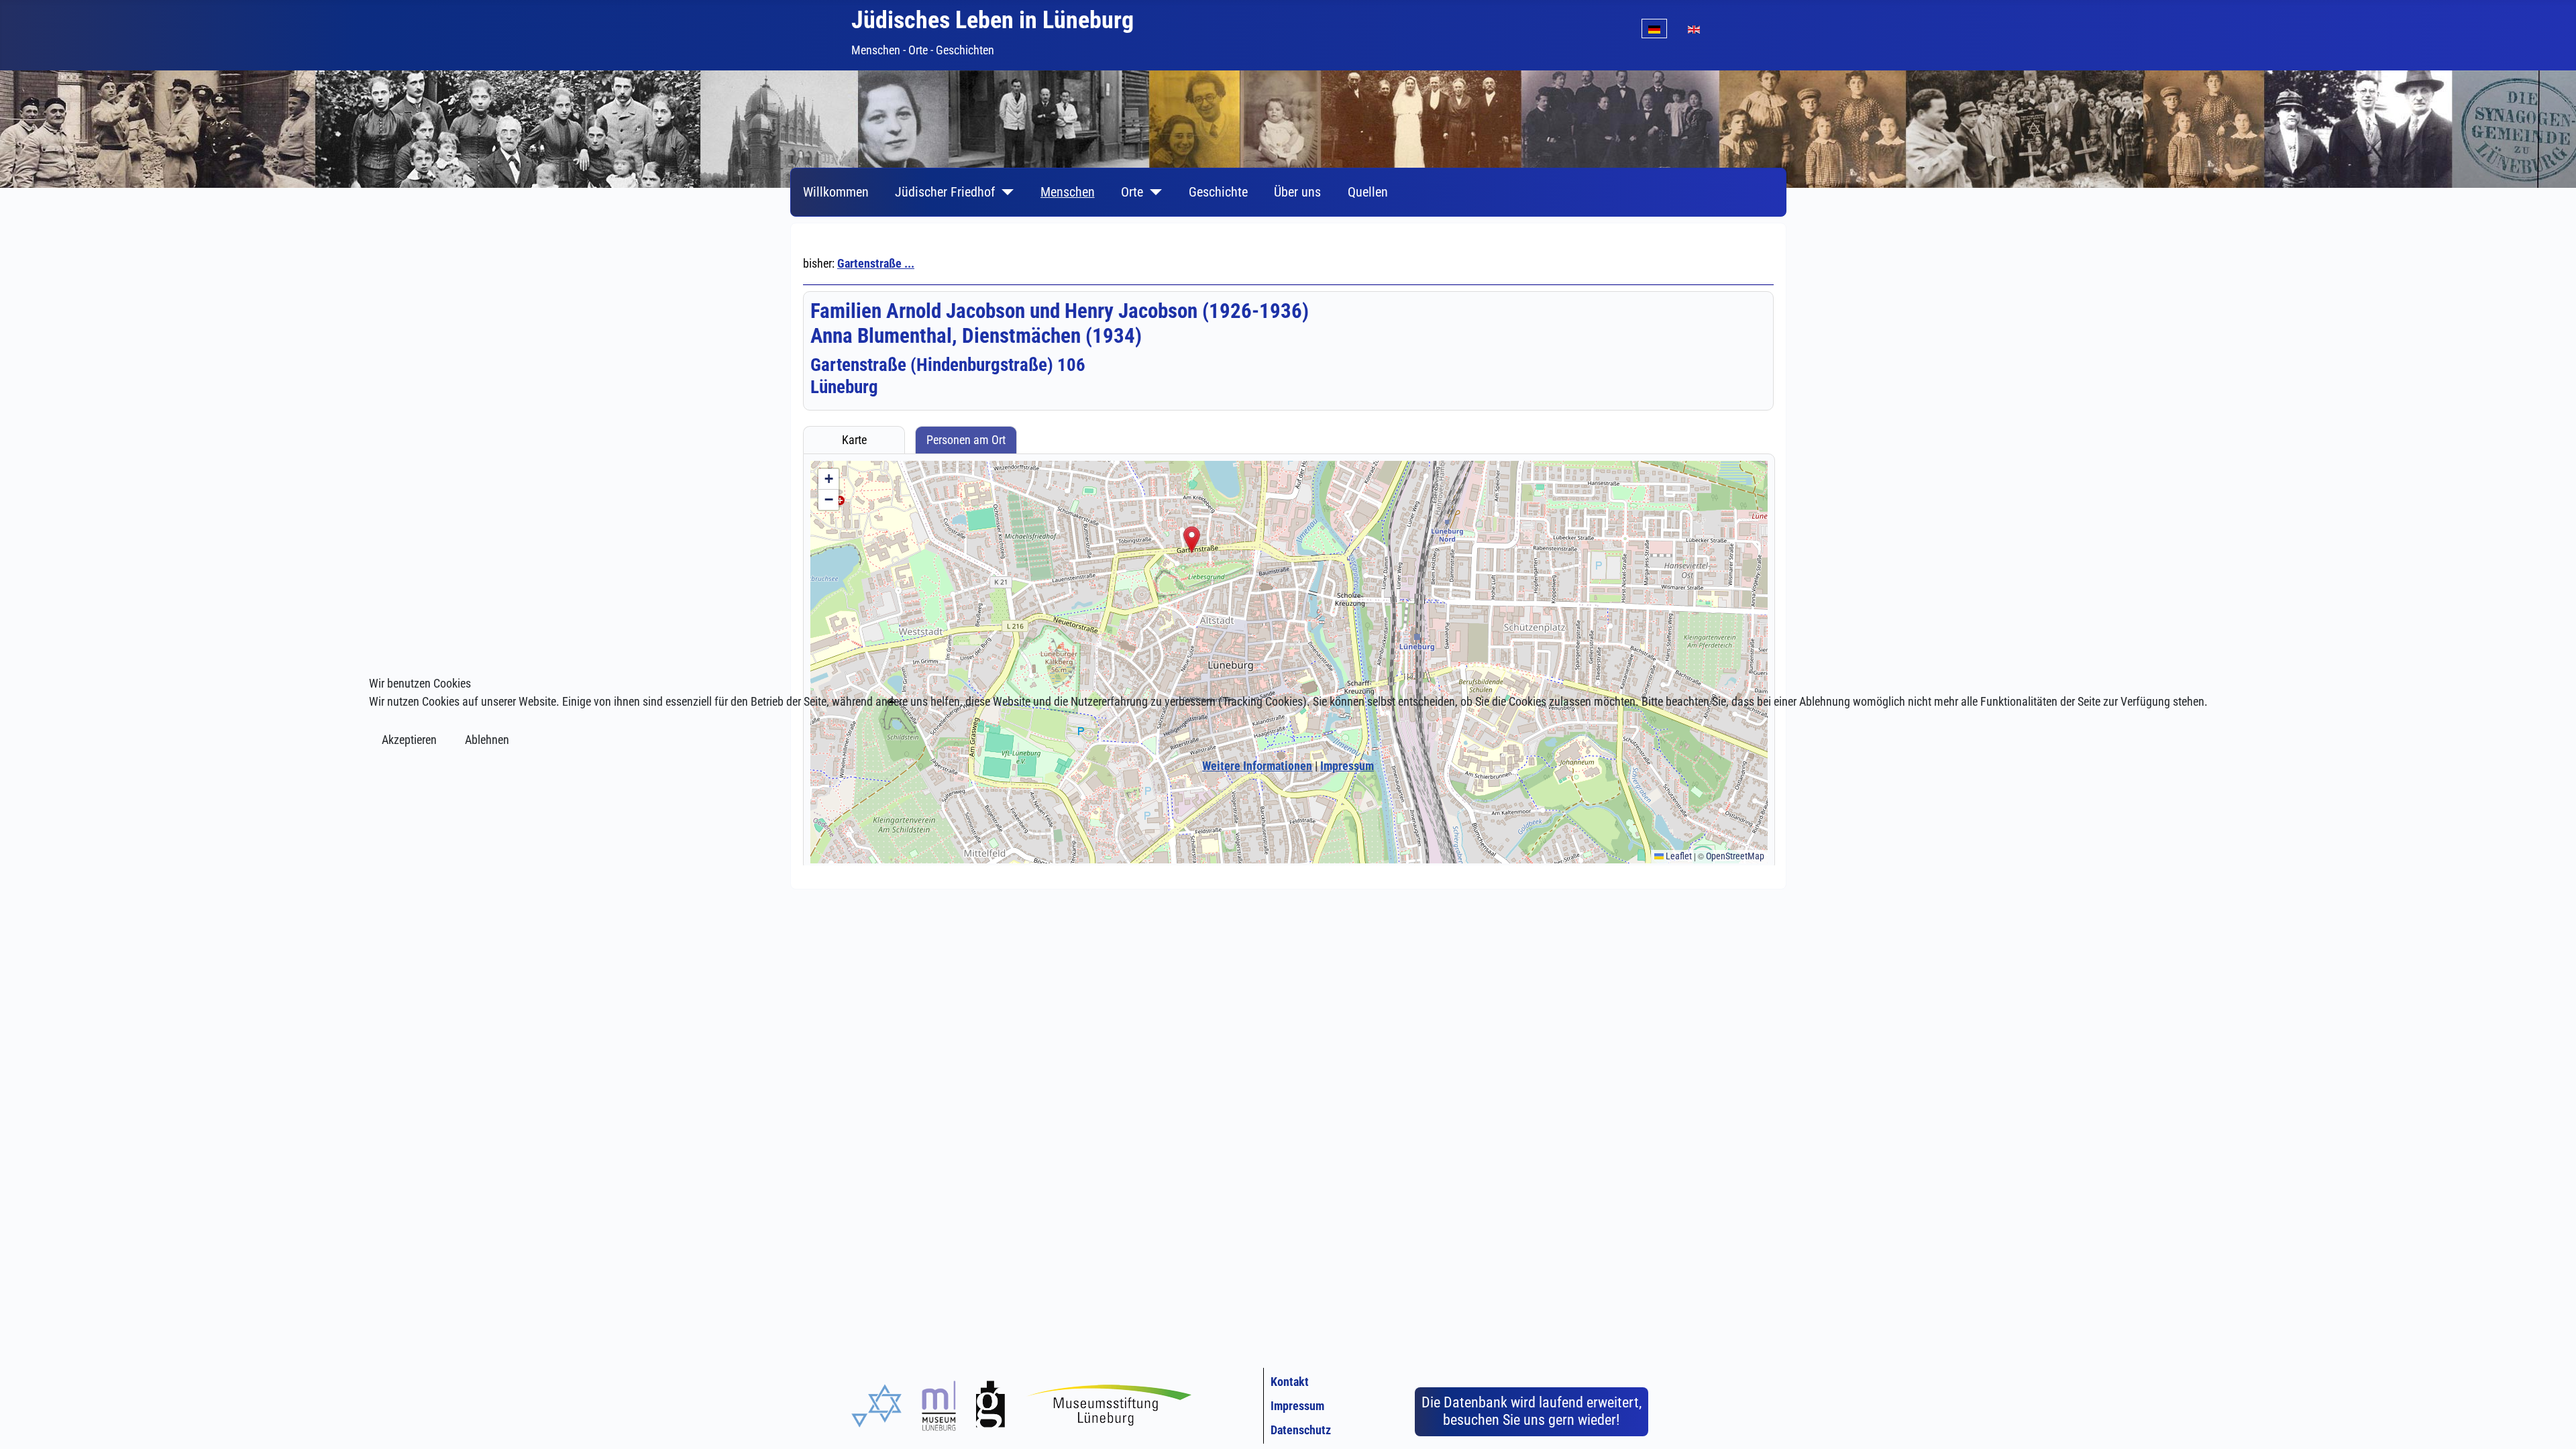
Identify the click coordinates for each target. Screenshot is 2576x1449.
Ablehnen (487, 740)
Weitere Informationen (1257, 766)
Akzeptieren (409, 740)
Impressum (1347, 766)
